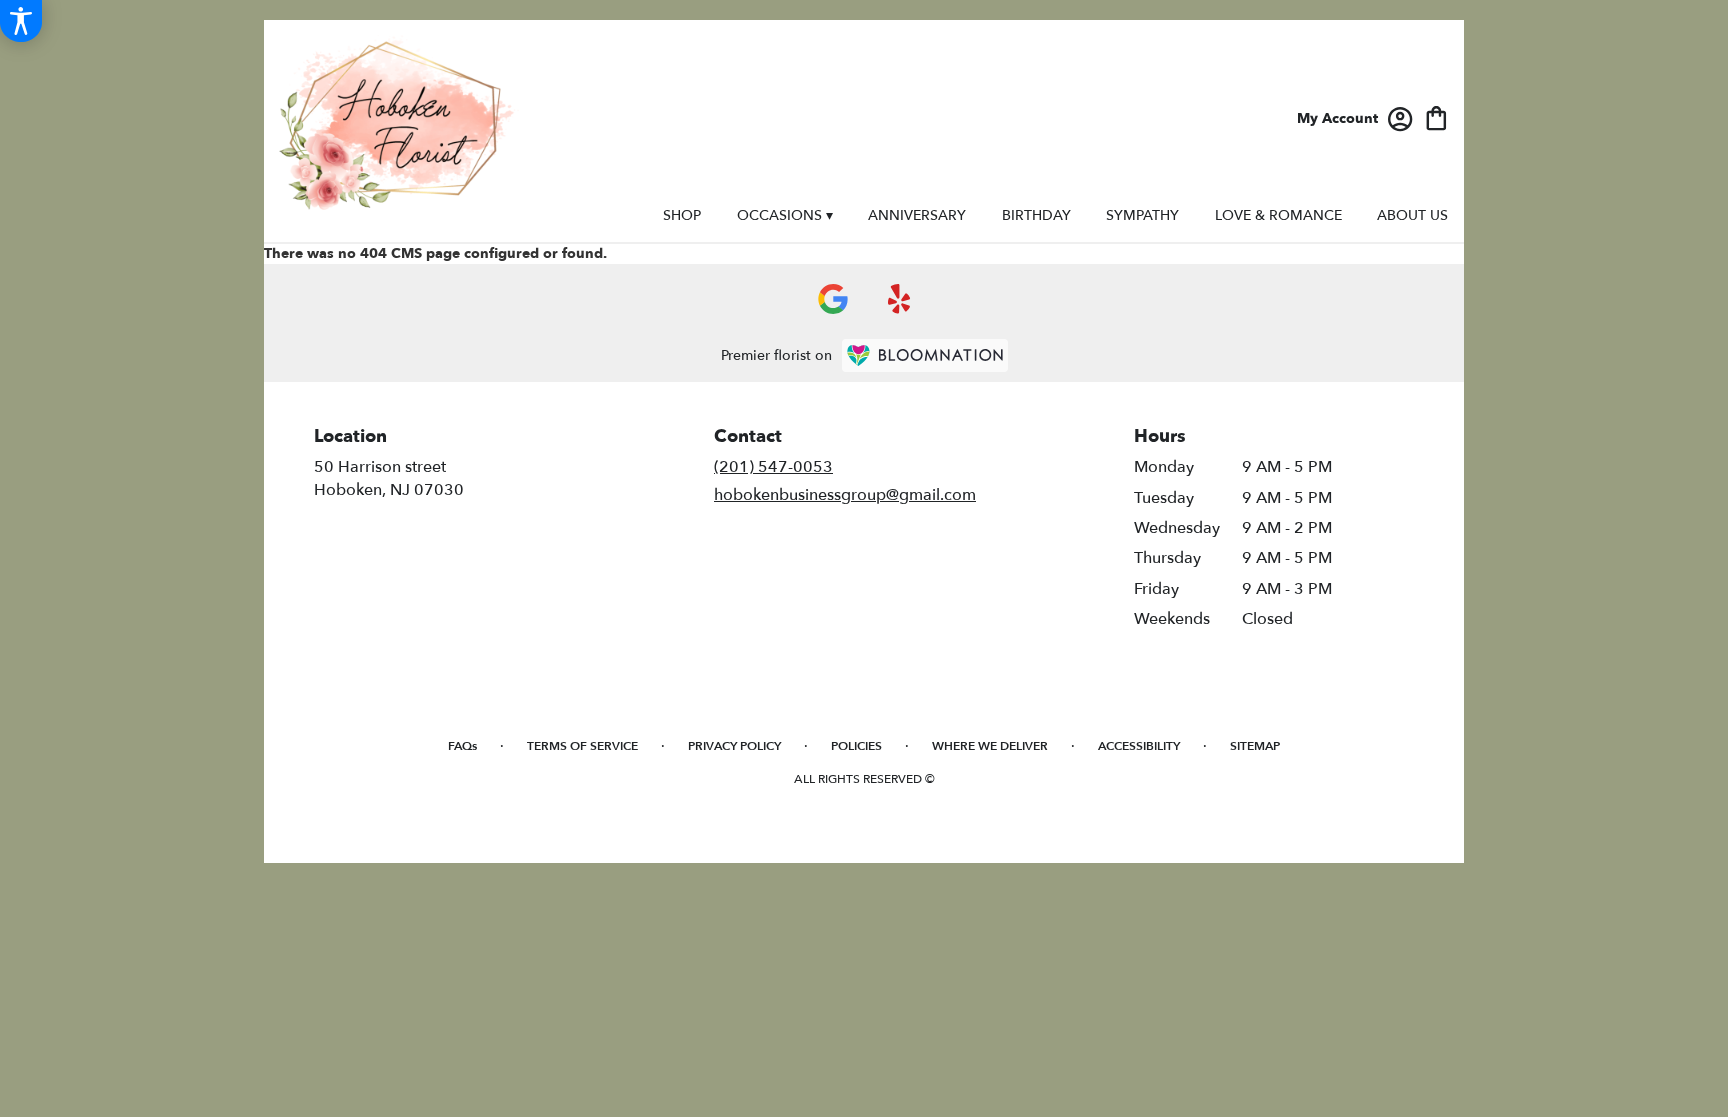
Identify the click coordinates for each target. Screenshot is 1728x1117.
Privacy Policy (734, 746)
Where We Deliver (990, 746)
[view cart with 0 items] (1436, 116)
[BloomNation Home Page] (925, 355)
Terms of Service (582, 746)
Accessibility (1139, 746)
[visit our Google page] (833, 299)
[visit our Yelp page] (899, 299)
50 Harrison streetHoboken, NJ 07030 (389, 478)
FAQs (462, 746)
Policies (856, 746)
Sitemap (1255, 746)
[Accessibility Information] (21, 21)
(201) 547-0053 (773, 467)
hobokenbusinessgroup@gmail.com (845, 495)
